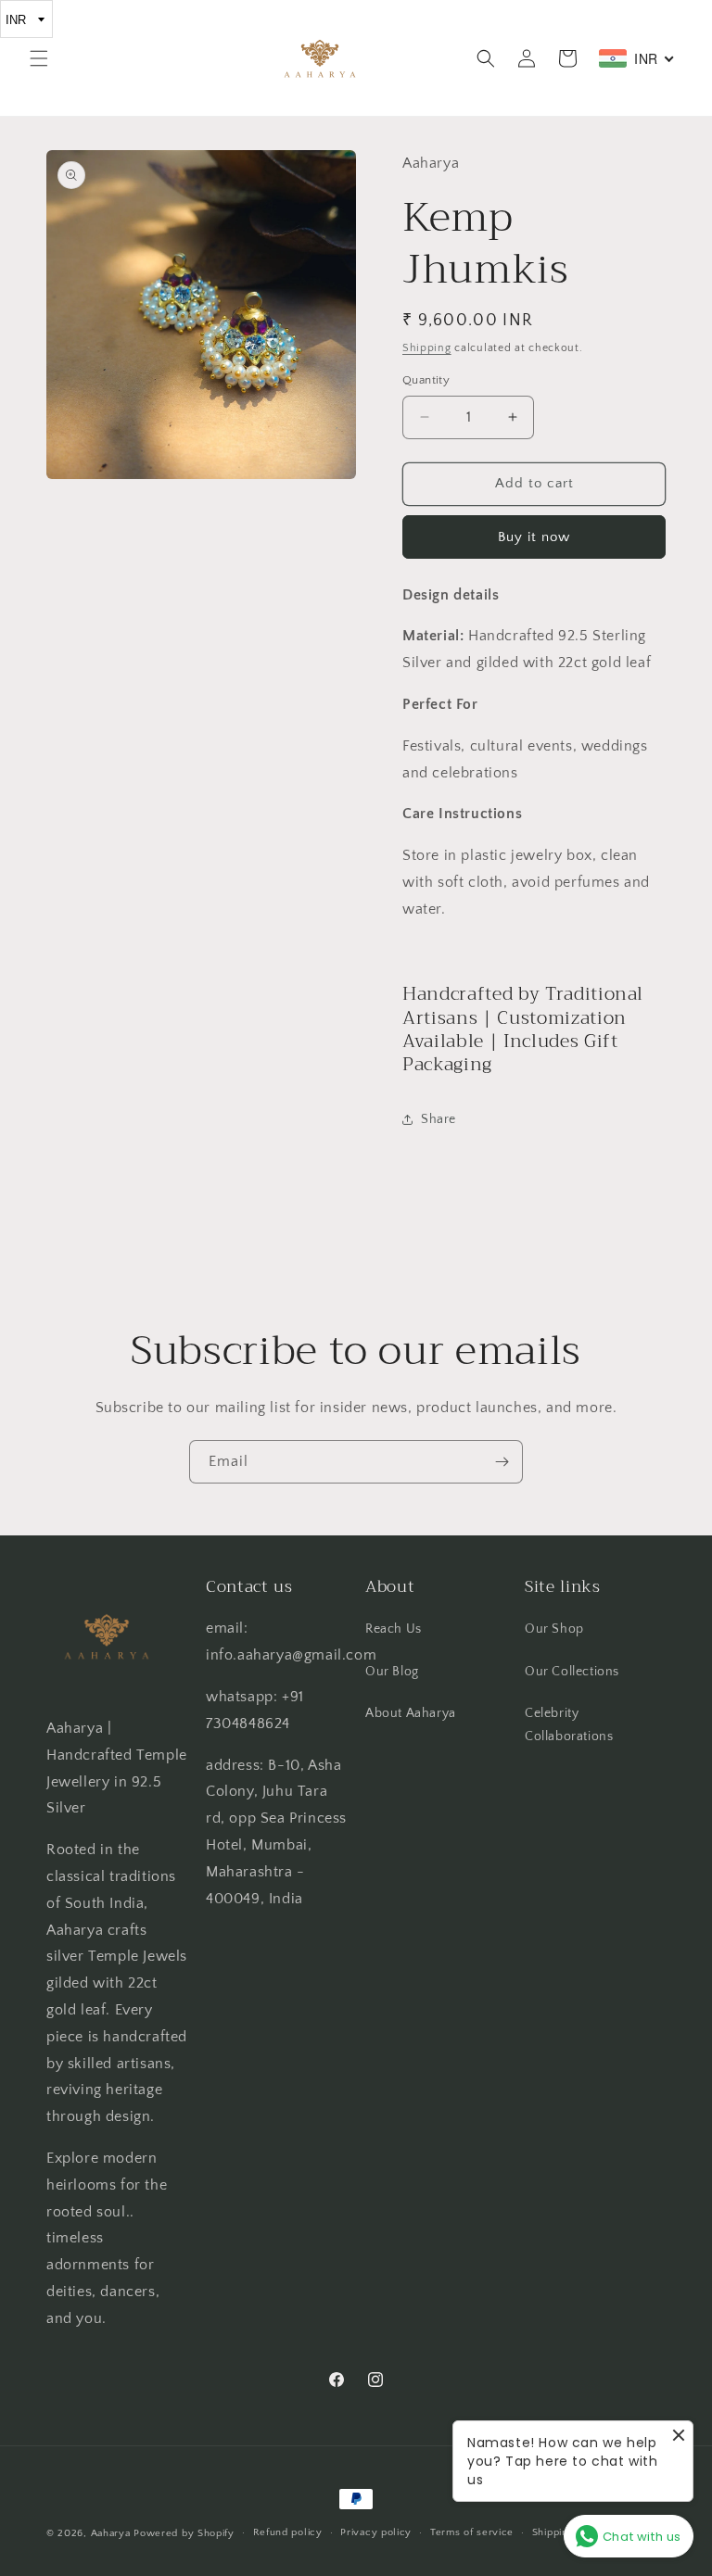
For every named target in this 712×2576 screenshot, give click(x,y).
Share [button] (439, 1119)
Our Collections (572, 1672)
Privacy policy (376, 2532)
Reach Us (394, 1629)
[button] (39, 58)
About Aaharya (411, 1713)
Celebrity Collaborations (569, 1725)
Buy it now (534, 537)
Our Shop (554, 1629)
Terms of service (472, 2532)
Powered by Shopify (184, 2533)
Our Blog (392, 1672)
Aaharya (111, 2533)
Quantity (426, 380)
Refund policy (288, 2532)
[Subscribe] (502, 1462)
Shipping (427, 348)
